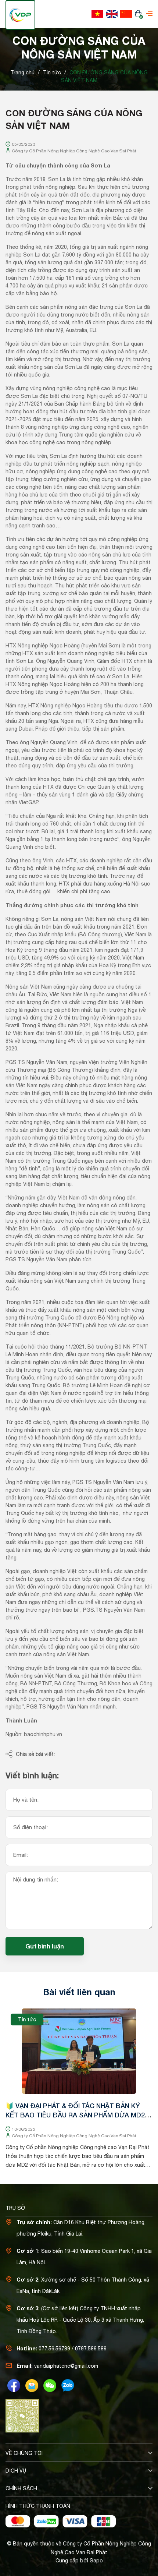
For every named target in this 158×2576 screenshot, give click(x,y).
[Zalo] (68, 2386)
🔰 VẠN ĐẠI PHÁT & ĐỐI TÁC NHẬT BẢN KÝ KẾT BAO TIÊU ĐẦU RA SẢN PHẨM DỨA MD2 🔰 (75, 2115)
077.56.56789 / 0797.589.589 (73, 2349)
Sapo (96, 2561)
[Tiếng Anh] (112, 14)
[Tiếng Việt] (97, 14)
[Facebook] (14, 2386)
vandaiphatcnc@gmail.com (66, 2366)
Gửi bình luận (45, 1946)
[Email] (32, 2386)
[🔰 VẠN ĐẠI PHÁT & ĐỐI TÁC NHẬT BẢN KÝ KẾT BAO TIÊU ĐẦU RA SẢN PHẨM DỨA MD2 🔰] (79, 2051)
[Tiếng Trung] (126, 14)
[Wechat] (50, 2386)
